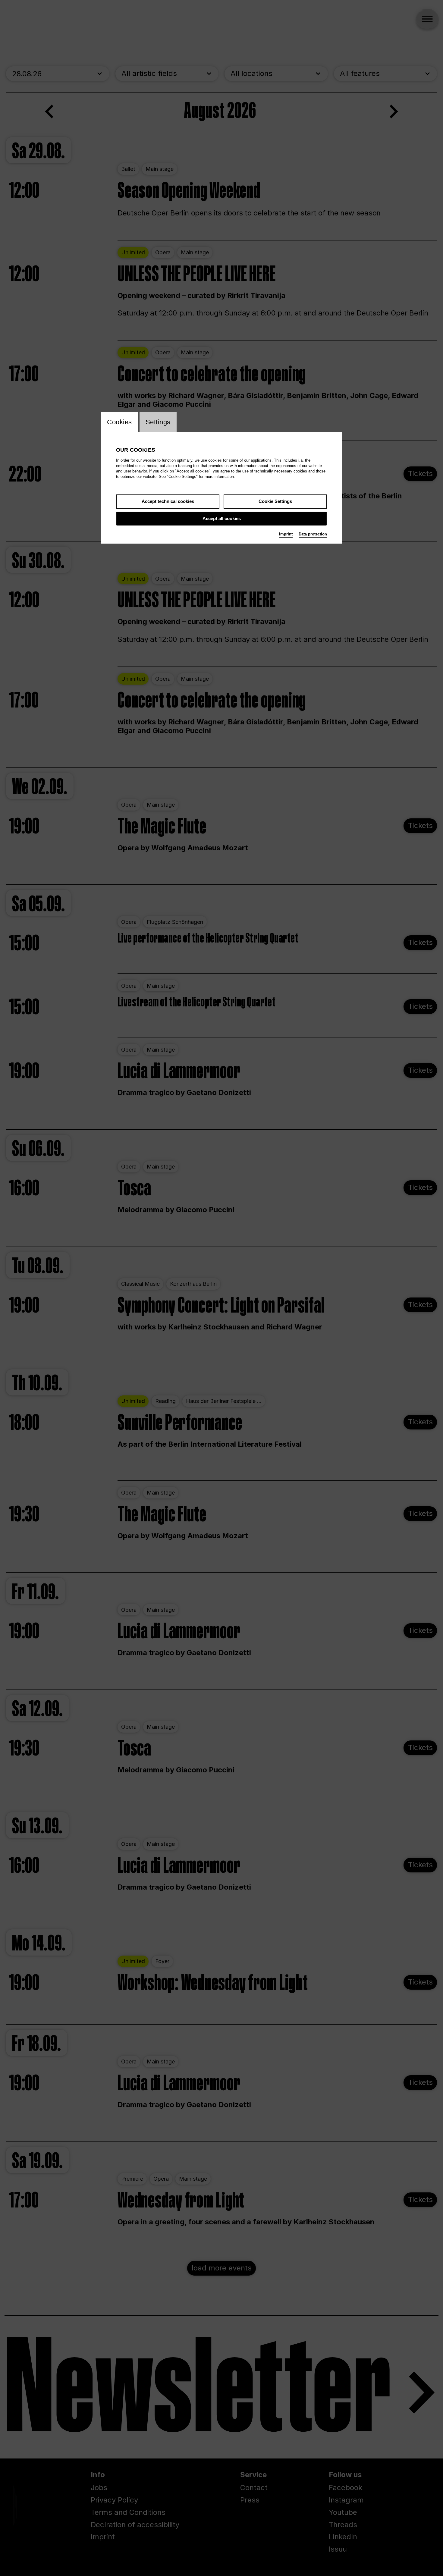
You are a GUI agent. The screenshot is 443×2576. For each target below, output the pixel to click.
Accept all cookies (222, 518)
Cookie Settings (275, 501)
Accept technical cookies (168, 501)
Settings (158, 422)
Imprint (286, 534)
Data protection (313, 534)
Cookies (119, 422)
